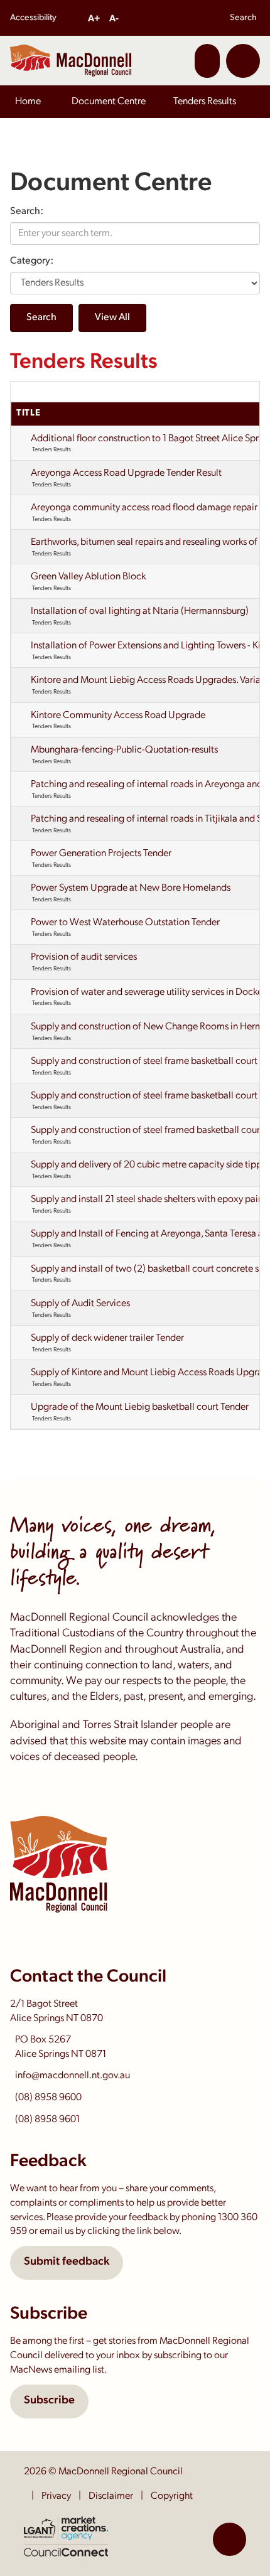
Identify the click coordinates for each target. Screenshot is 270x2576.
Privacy (56, 2496)
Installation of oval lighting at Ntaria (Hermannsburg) (140, 611)
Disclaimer (111, 2496)
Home (28, 102)
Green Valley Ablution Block (88, 577)
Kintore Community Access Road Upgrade (118, 716)
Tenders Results (205, 102)
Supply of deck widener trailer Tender (107, 1338)
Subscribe (49, 2401)
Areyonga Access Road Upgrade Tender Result (126, 473)
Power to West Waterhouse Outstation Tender (125, 923)
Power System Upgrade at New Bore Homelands (131, 888)
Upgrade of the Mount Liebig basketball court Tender (140, 1407)
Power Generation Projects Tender (101, 854)
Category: (32, 261)
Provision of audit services (84, 957)
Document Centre (109, 102)
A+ (94, 19)
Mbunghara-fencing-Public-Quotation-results (124, 750)
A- (114, 19)
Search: (27, 212)
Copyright (172, 2496)
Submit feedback (67, 2262)
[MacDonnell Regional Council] (71, 60)
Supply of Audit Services (80, 1304)
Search (243, 18)
